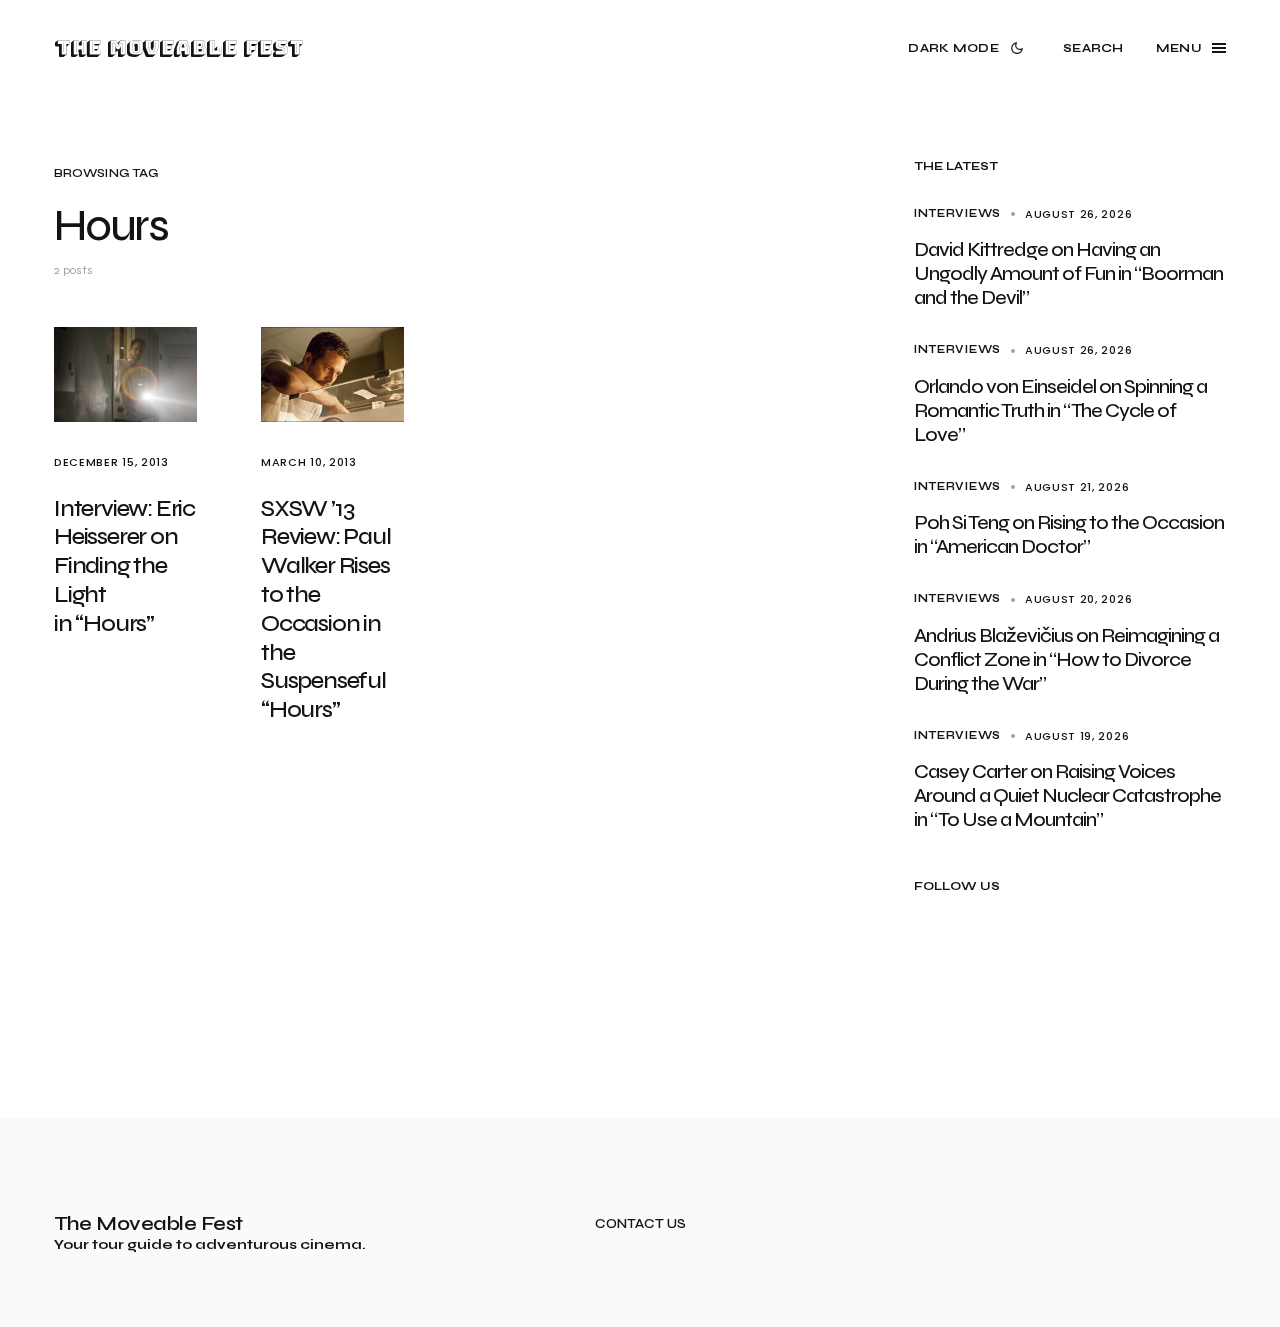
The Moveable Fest (178, 48)
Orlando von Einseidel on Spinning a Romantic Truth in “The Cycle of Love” (1060, 410)
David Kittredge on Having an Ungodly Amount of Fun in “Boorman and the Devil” (1068, 273)
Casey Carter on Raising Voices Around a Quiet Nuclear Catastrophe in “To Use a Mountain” (1067, 795)
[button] (969, 48)
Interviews (957, 213)
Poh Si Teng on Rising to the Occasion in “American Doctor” (1069, 534)
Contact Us (640, 1224)
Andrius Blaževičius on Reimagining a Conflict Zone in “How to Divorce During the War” (1066, 659)
